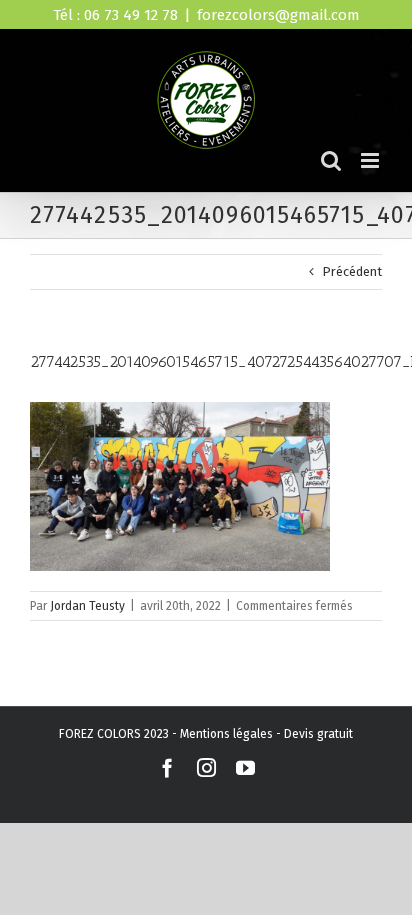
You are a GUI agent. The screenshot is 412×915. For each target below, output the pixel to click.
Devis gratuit (318, 734)
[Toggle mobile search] (331, 160)
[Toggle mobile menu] (371, 160)
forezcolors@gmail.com (278, 15)
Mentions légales (226, 734)
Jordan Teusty (87, 606)
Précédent (352, 271)
